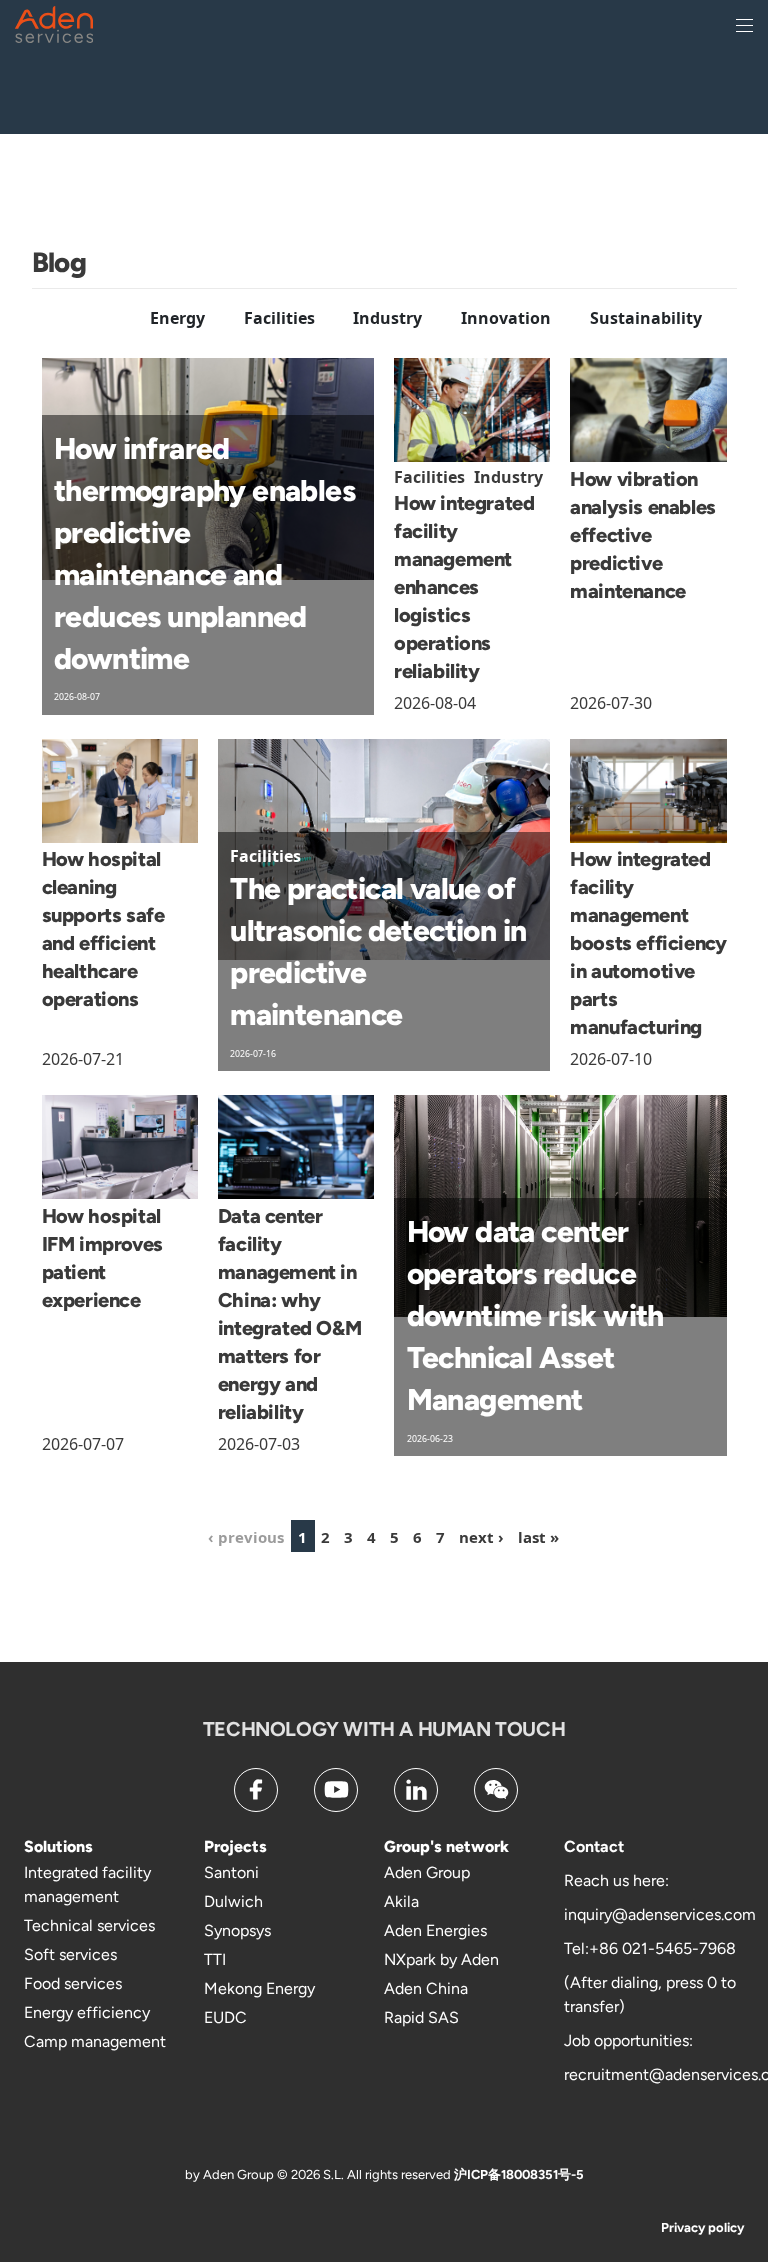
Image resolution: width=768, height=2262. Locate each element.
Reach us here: (616, 1880)
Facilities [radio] (279, 318)
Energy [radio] (177, 318)
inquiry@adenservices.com (660, 1914)
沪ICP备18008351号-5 (519, 2174)
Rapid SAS (421, 2017)
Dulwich (233, 1901)
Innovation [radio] (506, 318)
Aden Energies (435, 1930)
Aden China (426, 1988)
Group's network (446, 1846)
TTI (215, 1959)
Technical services (89, 1925)
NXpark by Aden (441, 1959)
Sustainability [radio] (646, 318)
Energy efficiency (87, 2012)
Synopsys (237, 1930)
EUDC (225, 2017)
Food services (73, 1983)
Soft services (70, 1954)
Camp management (95, 2041)
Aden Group (427, 1872)
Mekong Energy (259, 1988)
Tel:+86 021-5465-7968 (650, 1948)
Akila (401, 1901)
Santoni (231, 1872)
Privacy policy (702, 2227)
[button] (303, 1536)
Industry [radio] (387, 318)
